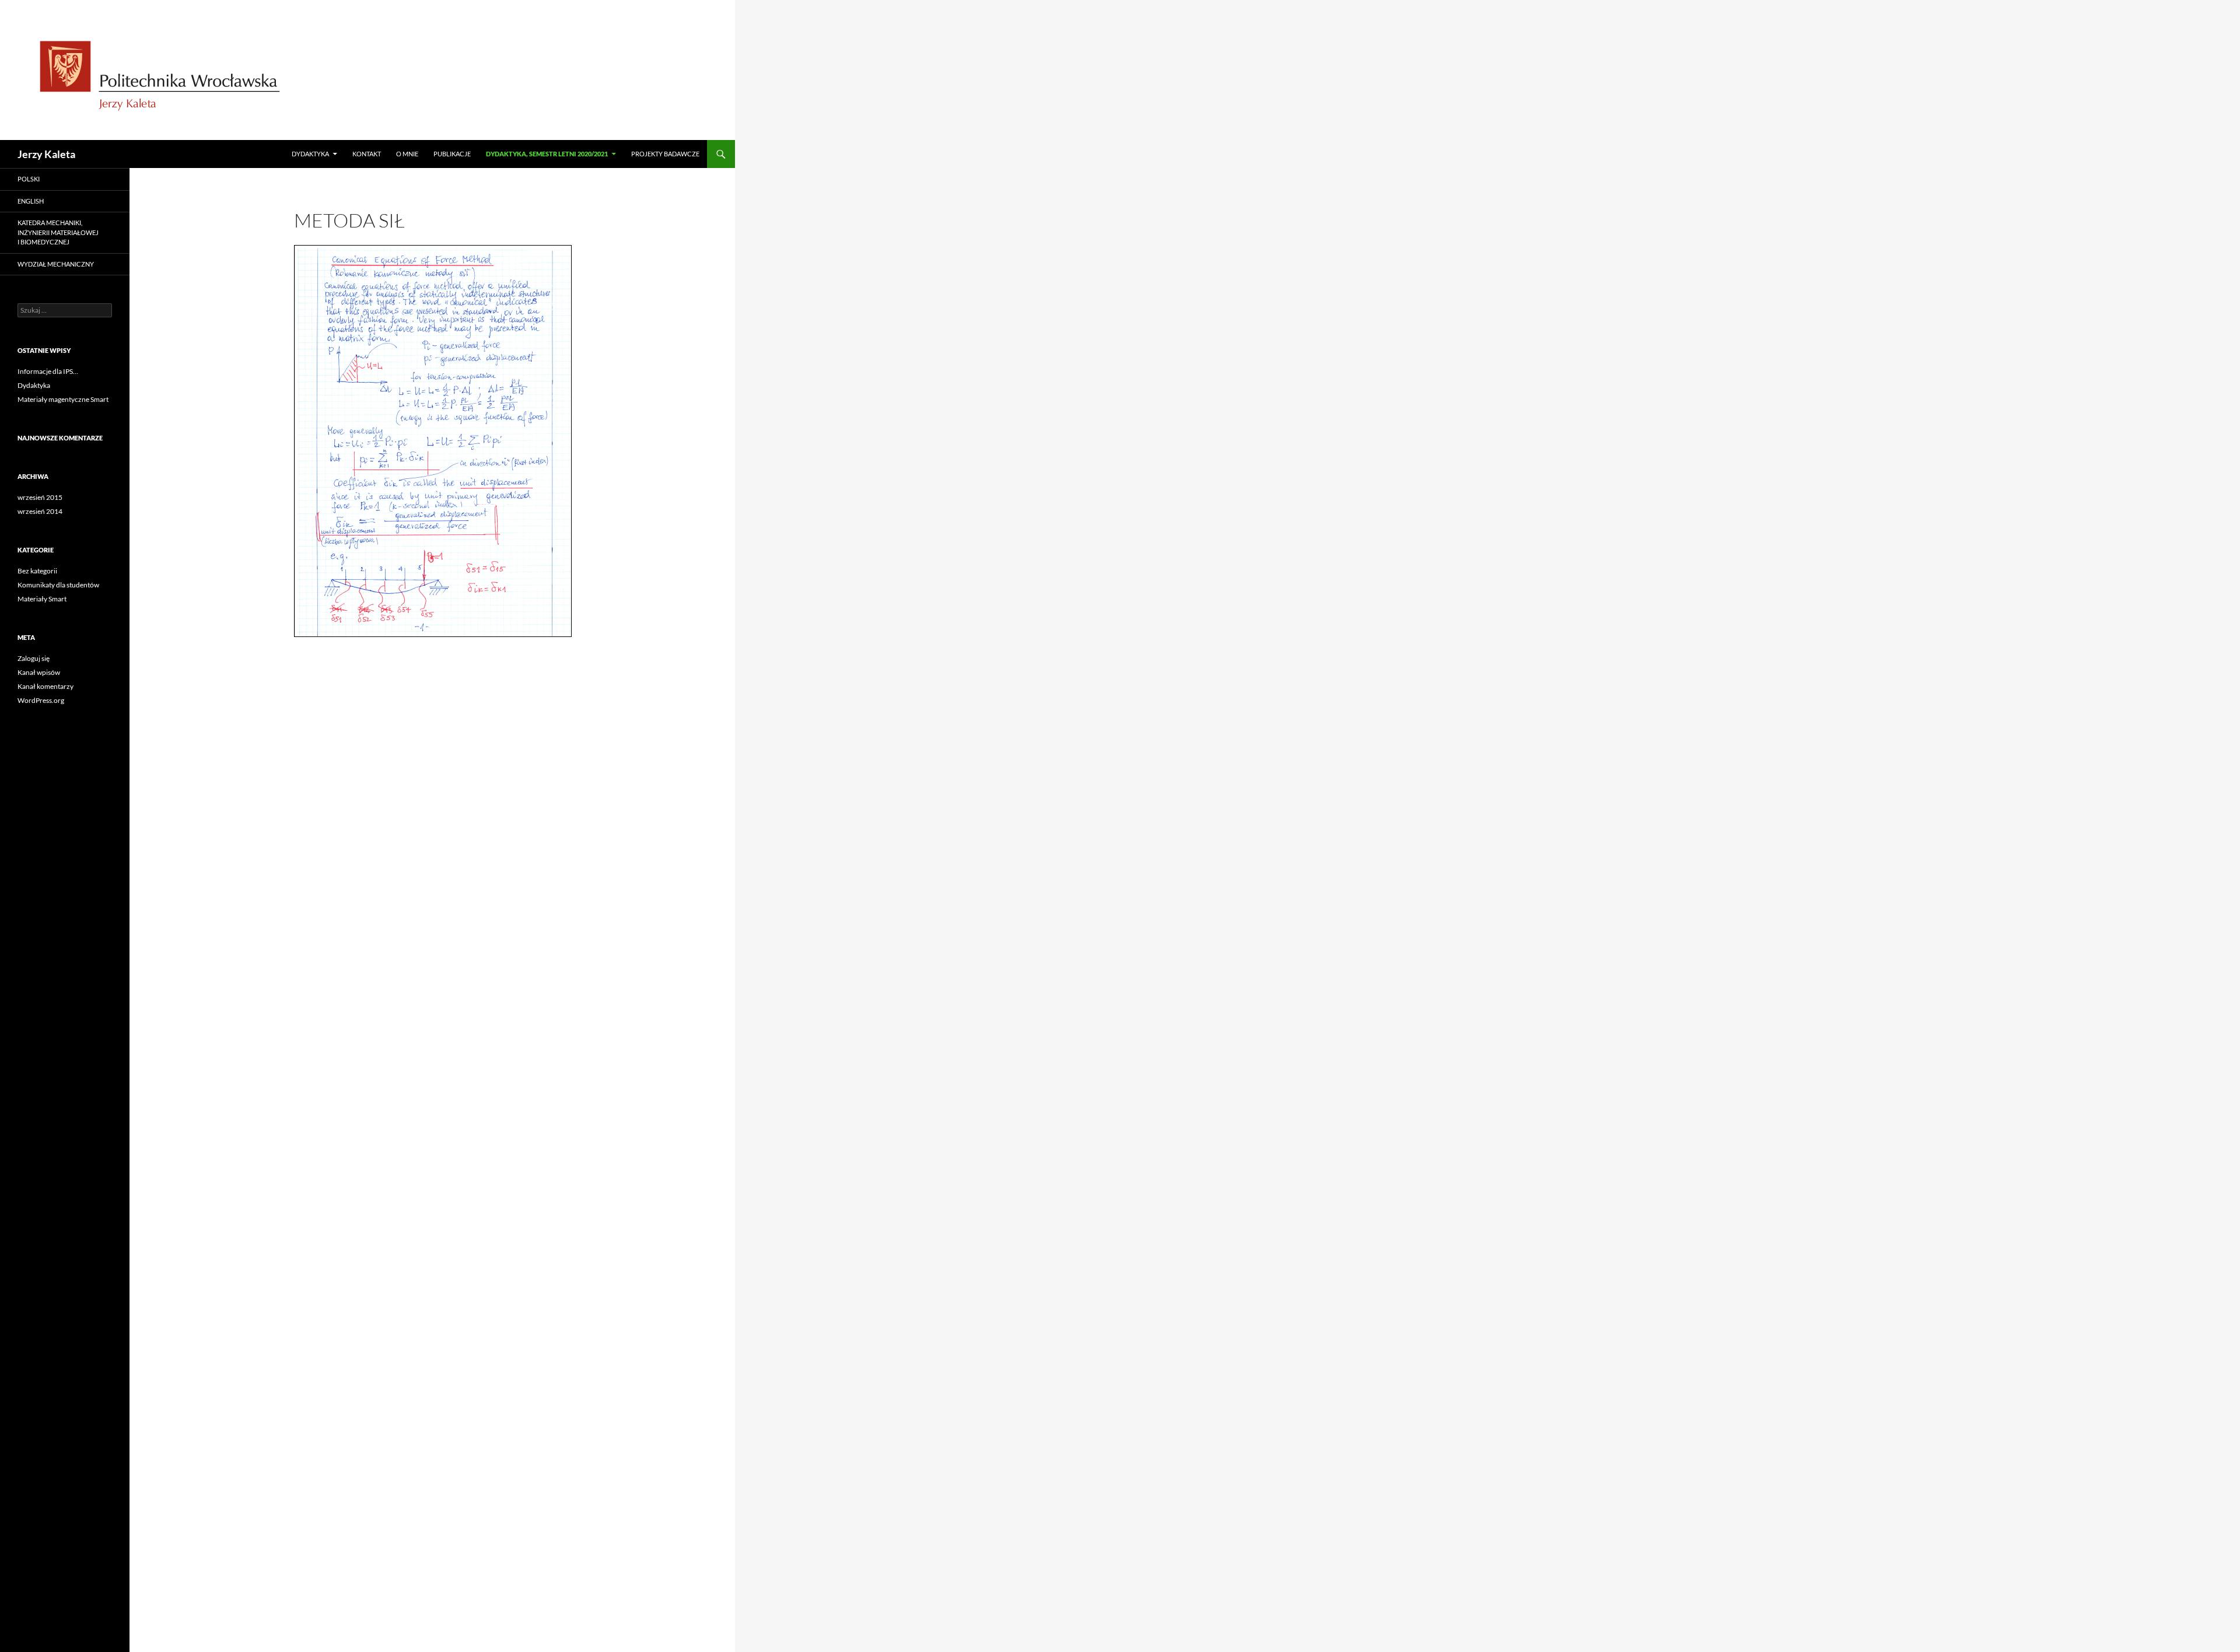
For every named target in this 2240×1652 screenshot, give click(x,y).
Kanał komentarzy (45, 686)
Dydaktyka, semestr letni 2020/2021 (547, 154)
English (31, 201)
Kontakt (367, 154)
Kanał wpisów (39, 672)
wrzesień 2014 (40, 511)
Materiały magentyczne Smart (63, 399)
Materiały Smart (42, 599)
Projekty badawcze (665, 154)
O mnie (407, 154)
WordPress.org (41, 700)
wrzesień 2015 (40, 497)
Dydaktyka (310, 154)
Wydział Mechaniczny (56, 264)
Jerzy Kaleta (46, 154)
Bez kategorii (37, 571)
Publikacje (452, 154)
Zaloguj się (34, 658)
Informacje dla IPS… (48, 371)
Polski (29, 179)
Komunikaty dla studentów (58, 585)
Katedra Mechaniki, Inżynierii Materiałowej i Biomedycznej (58, 232)
